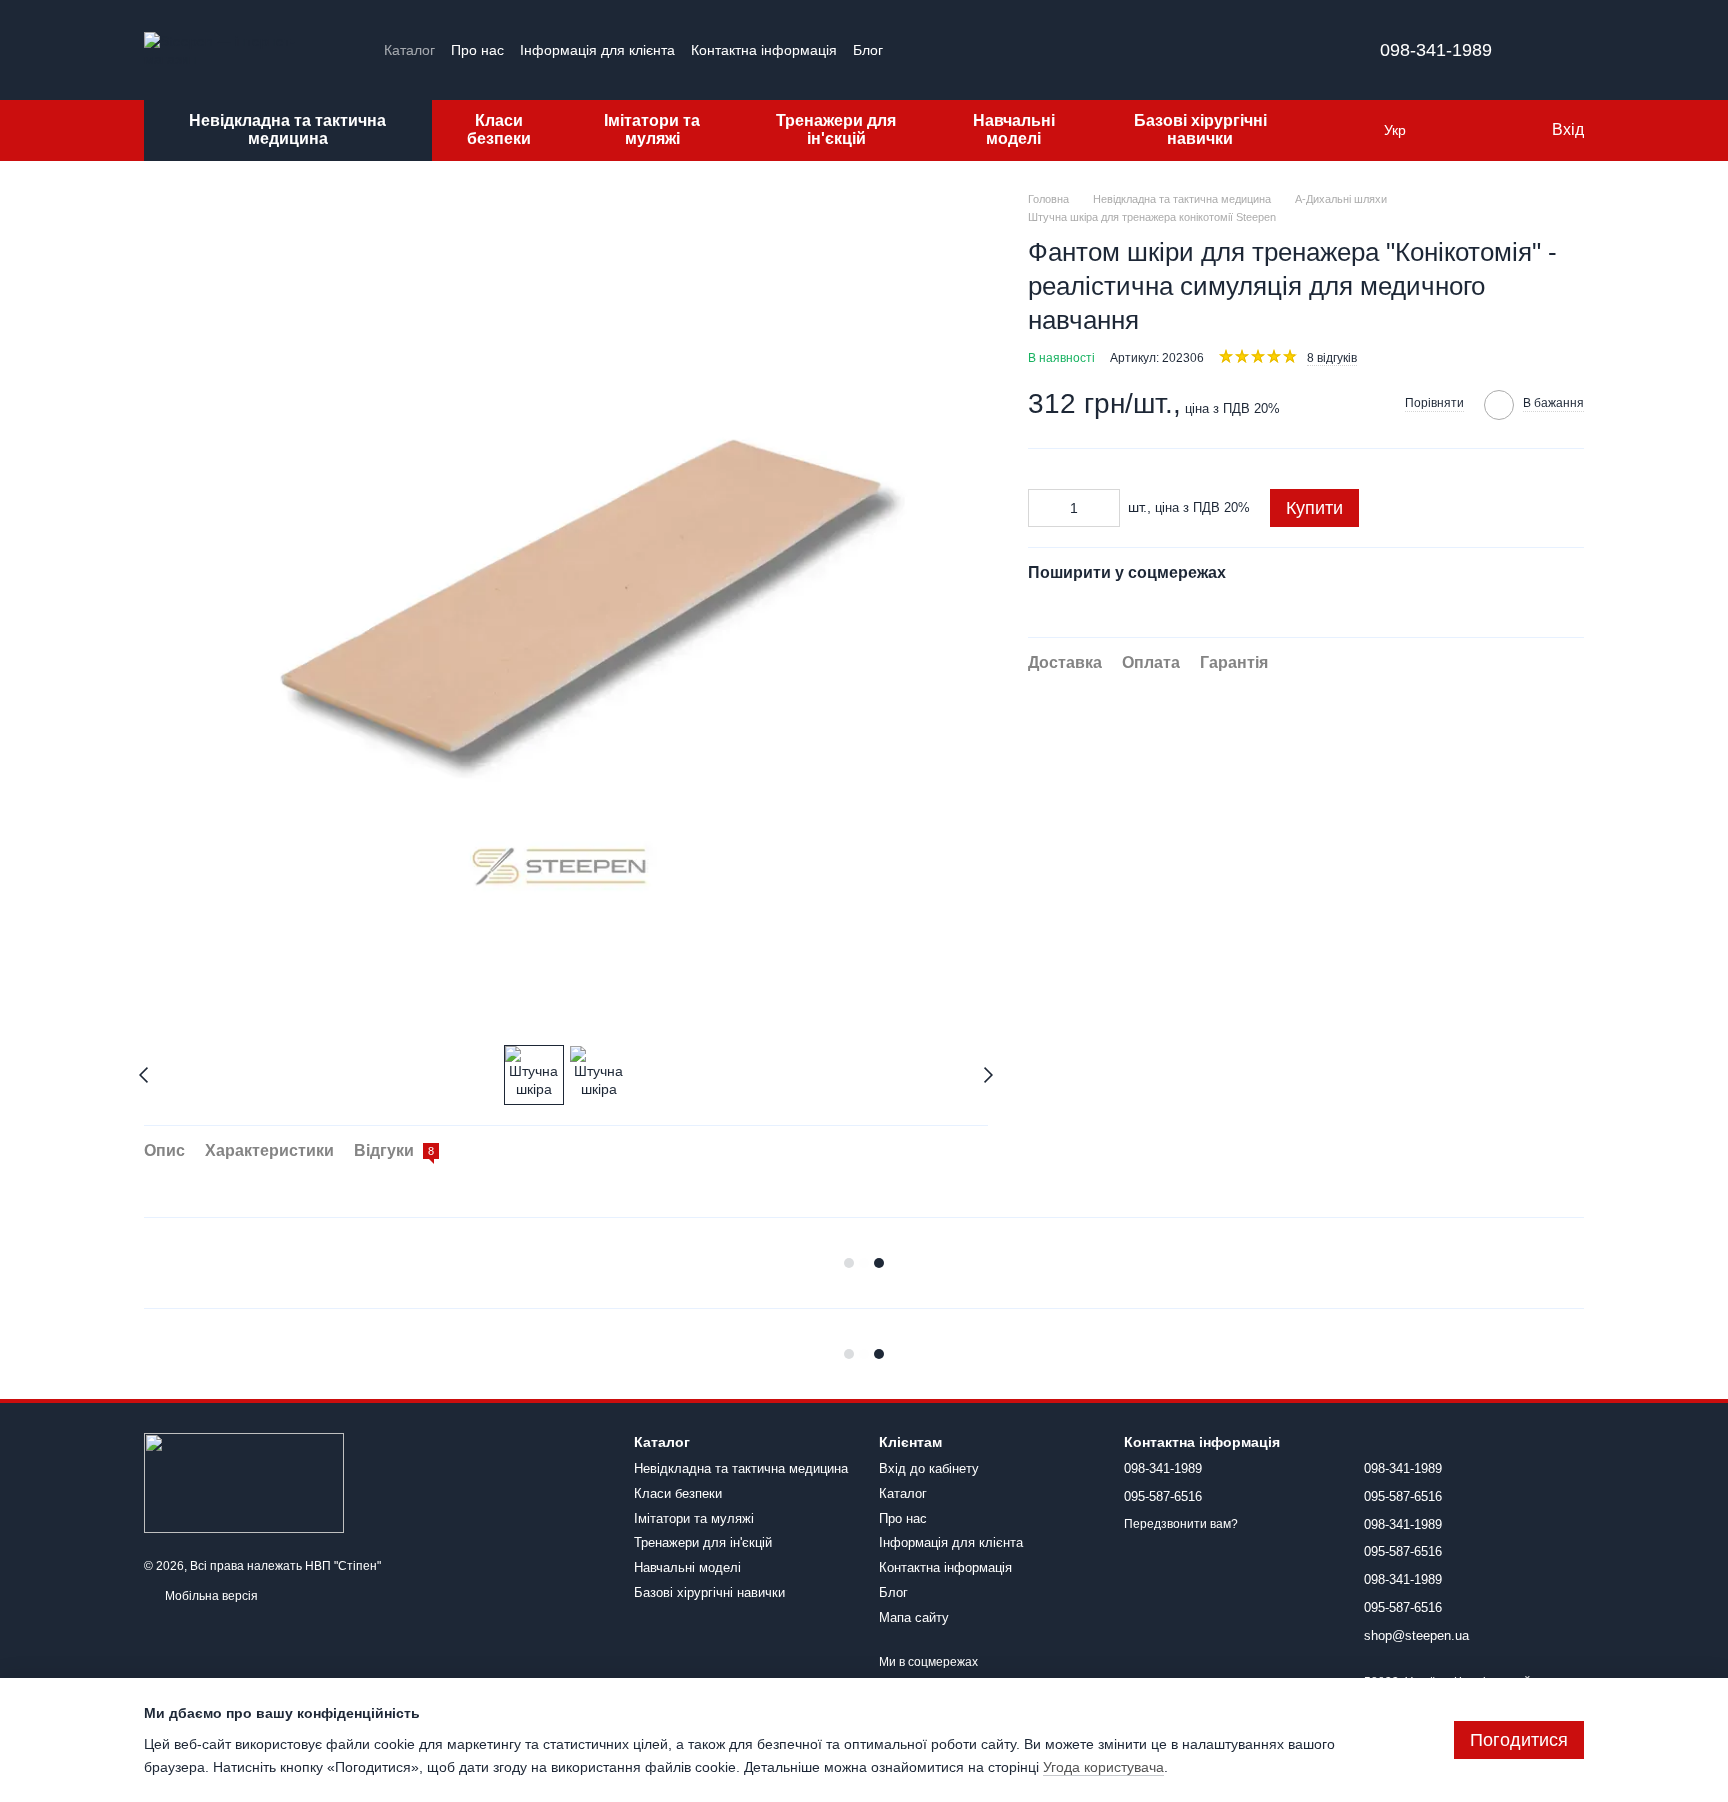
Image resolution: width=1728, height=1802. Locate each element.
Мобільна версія (210, 1596)
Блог (868, 50)
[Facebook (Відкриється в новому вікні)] (935, 50)
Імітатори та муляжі (652, 129)
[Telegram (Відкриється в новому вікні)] (983, 50)
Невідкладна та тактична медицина (287, 129)
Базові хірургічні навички (1200, 129)
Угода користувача (1103, 1767)
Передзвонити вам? (1181, 1524)
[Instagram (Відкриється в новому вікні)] (911, 50)
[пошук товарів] (1344, 130)
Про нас (477, 50)
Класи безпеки (499, 129)
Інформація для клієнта (597, 50)
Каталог (409, 50)
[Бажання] (1494, 130)
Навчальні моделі (1014, 129)
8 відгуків (1332, 357)
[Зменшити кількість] (1043, 507)
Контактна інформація (764, 50)
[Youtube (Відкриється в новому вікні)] (959, 50)
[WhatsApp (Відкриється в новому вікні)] (1031, 50)
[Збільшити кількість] (1105, 507)
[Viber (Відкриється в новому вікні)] (1007, 50)
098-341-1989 (1436, 50)
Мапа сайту (914, 1617)
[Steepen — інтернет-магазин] (244, 1482)
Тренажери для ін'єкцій (836, 129)
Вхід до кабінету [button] (929, 1468)
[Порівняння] (1454, 130)
